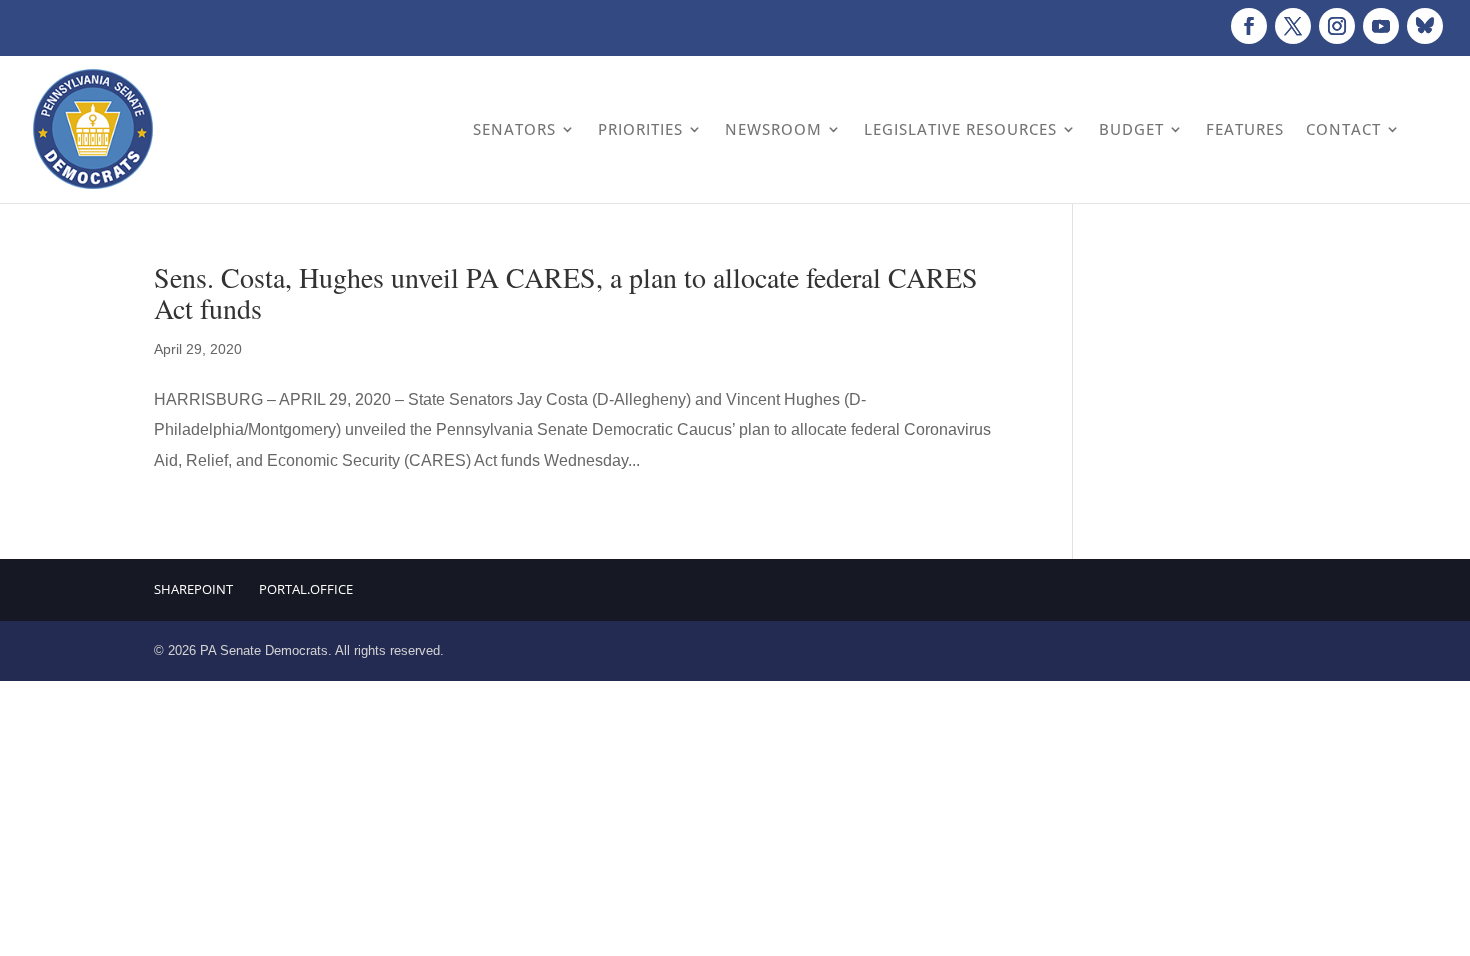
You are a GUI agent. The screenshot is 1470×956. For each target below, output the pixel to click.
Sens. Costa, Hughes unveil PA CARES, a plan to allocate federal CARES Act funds (566, 292)
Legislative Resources (960, 129)
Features (1245, 129)
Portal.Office (306, 589)
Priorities (640, 129)
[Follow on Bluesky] (1425, 26)
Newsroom (773, 129)
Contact (1343, 129)
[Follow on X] (1293, 26)
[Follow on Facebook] (1249, 26)
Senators (514, 129)
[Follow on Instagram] (1337, 26)
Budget (1131, 129)
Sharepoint (193, 589)
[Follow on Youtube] (1381, 26)
